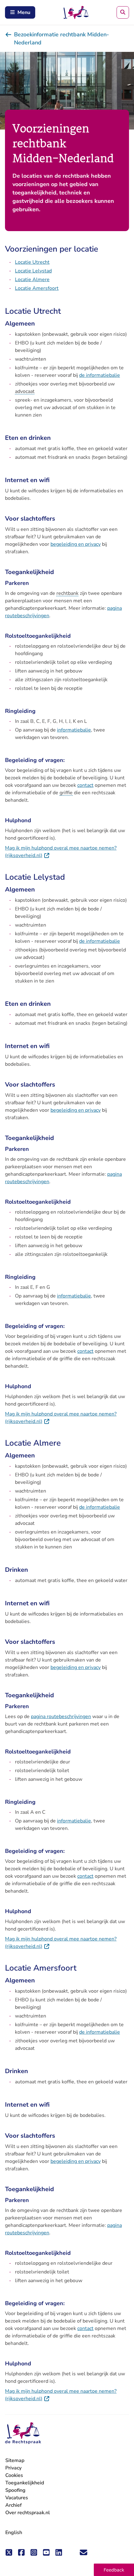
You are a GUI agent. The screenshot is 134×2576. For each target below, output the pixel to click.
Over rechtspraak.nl (28, 2513)
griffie (66, 793)
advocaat (25, 391)
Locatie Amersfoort (37, 288)
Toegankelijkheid (25, 2483)
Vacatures (17, 2498)
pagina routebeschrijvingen (61, 1717)
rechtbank (67, 593)
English (14, 2533)
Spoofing (15, 2490)
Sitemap (15, 2460)
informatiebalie (74, 730)
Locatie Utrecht (32, 262)
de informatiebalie (100, 375)
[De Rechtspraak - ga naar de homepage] (23, 2433)
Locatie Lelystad (33, 271)
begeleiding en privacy (76, 544)
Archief (14, 2505)
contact (85, 785)
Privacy (13, 2468)
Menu (24, 12)
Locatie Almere (32, 280)
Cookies (14, 2475)
